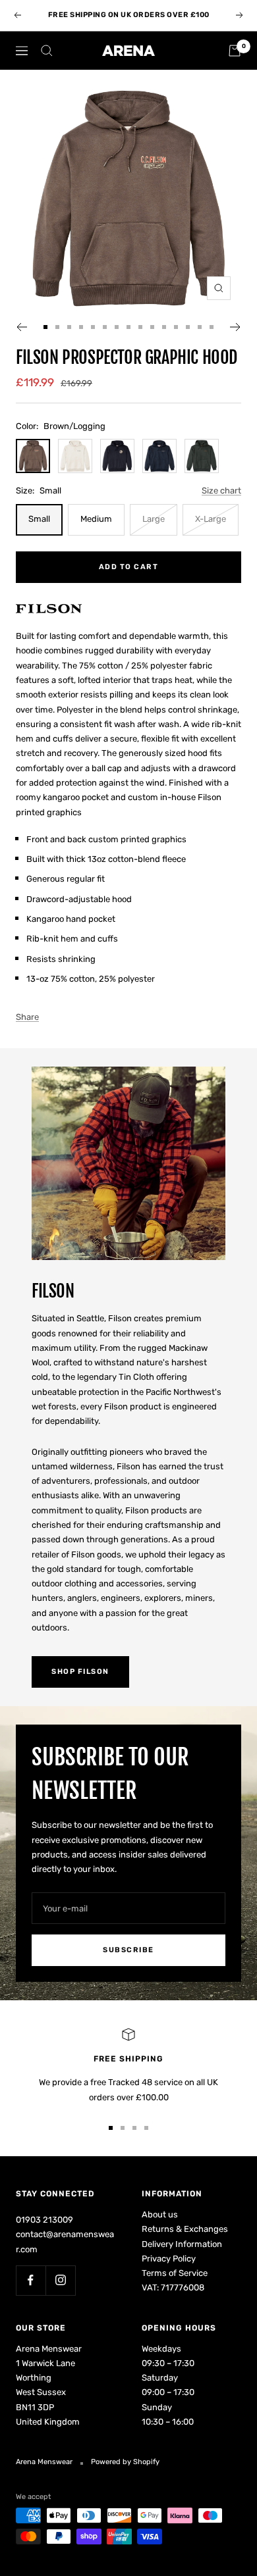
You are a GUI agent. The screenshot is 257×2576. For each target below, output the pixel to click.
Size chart (221, 491)
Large (154, 519)
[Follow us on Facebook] (31, 2280)
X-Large (211, 519)
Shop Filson (80, 1672)
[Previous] (21, 327)
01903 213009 (44, 2220)
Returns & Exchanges (185, 2229)
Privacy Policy (169, 2259)
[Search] (47, 51)
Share (27, 1017)
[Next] (236, 327)
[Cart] (235, 51)
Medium (96, 519)
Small (39, 519)
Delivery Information (182, 2244)
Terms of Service (175, 2273)
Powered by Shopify (125, 2462)
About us (160, 2214)
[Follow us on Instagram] (60, 2280)
